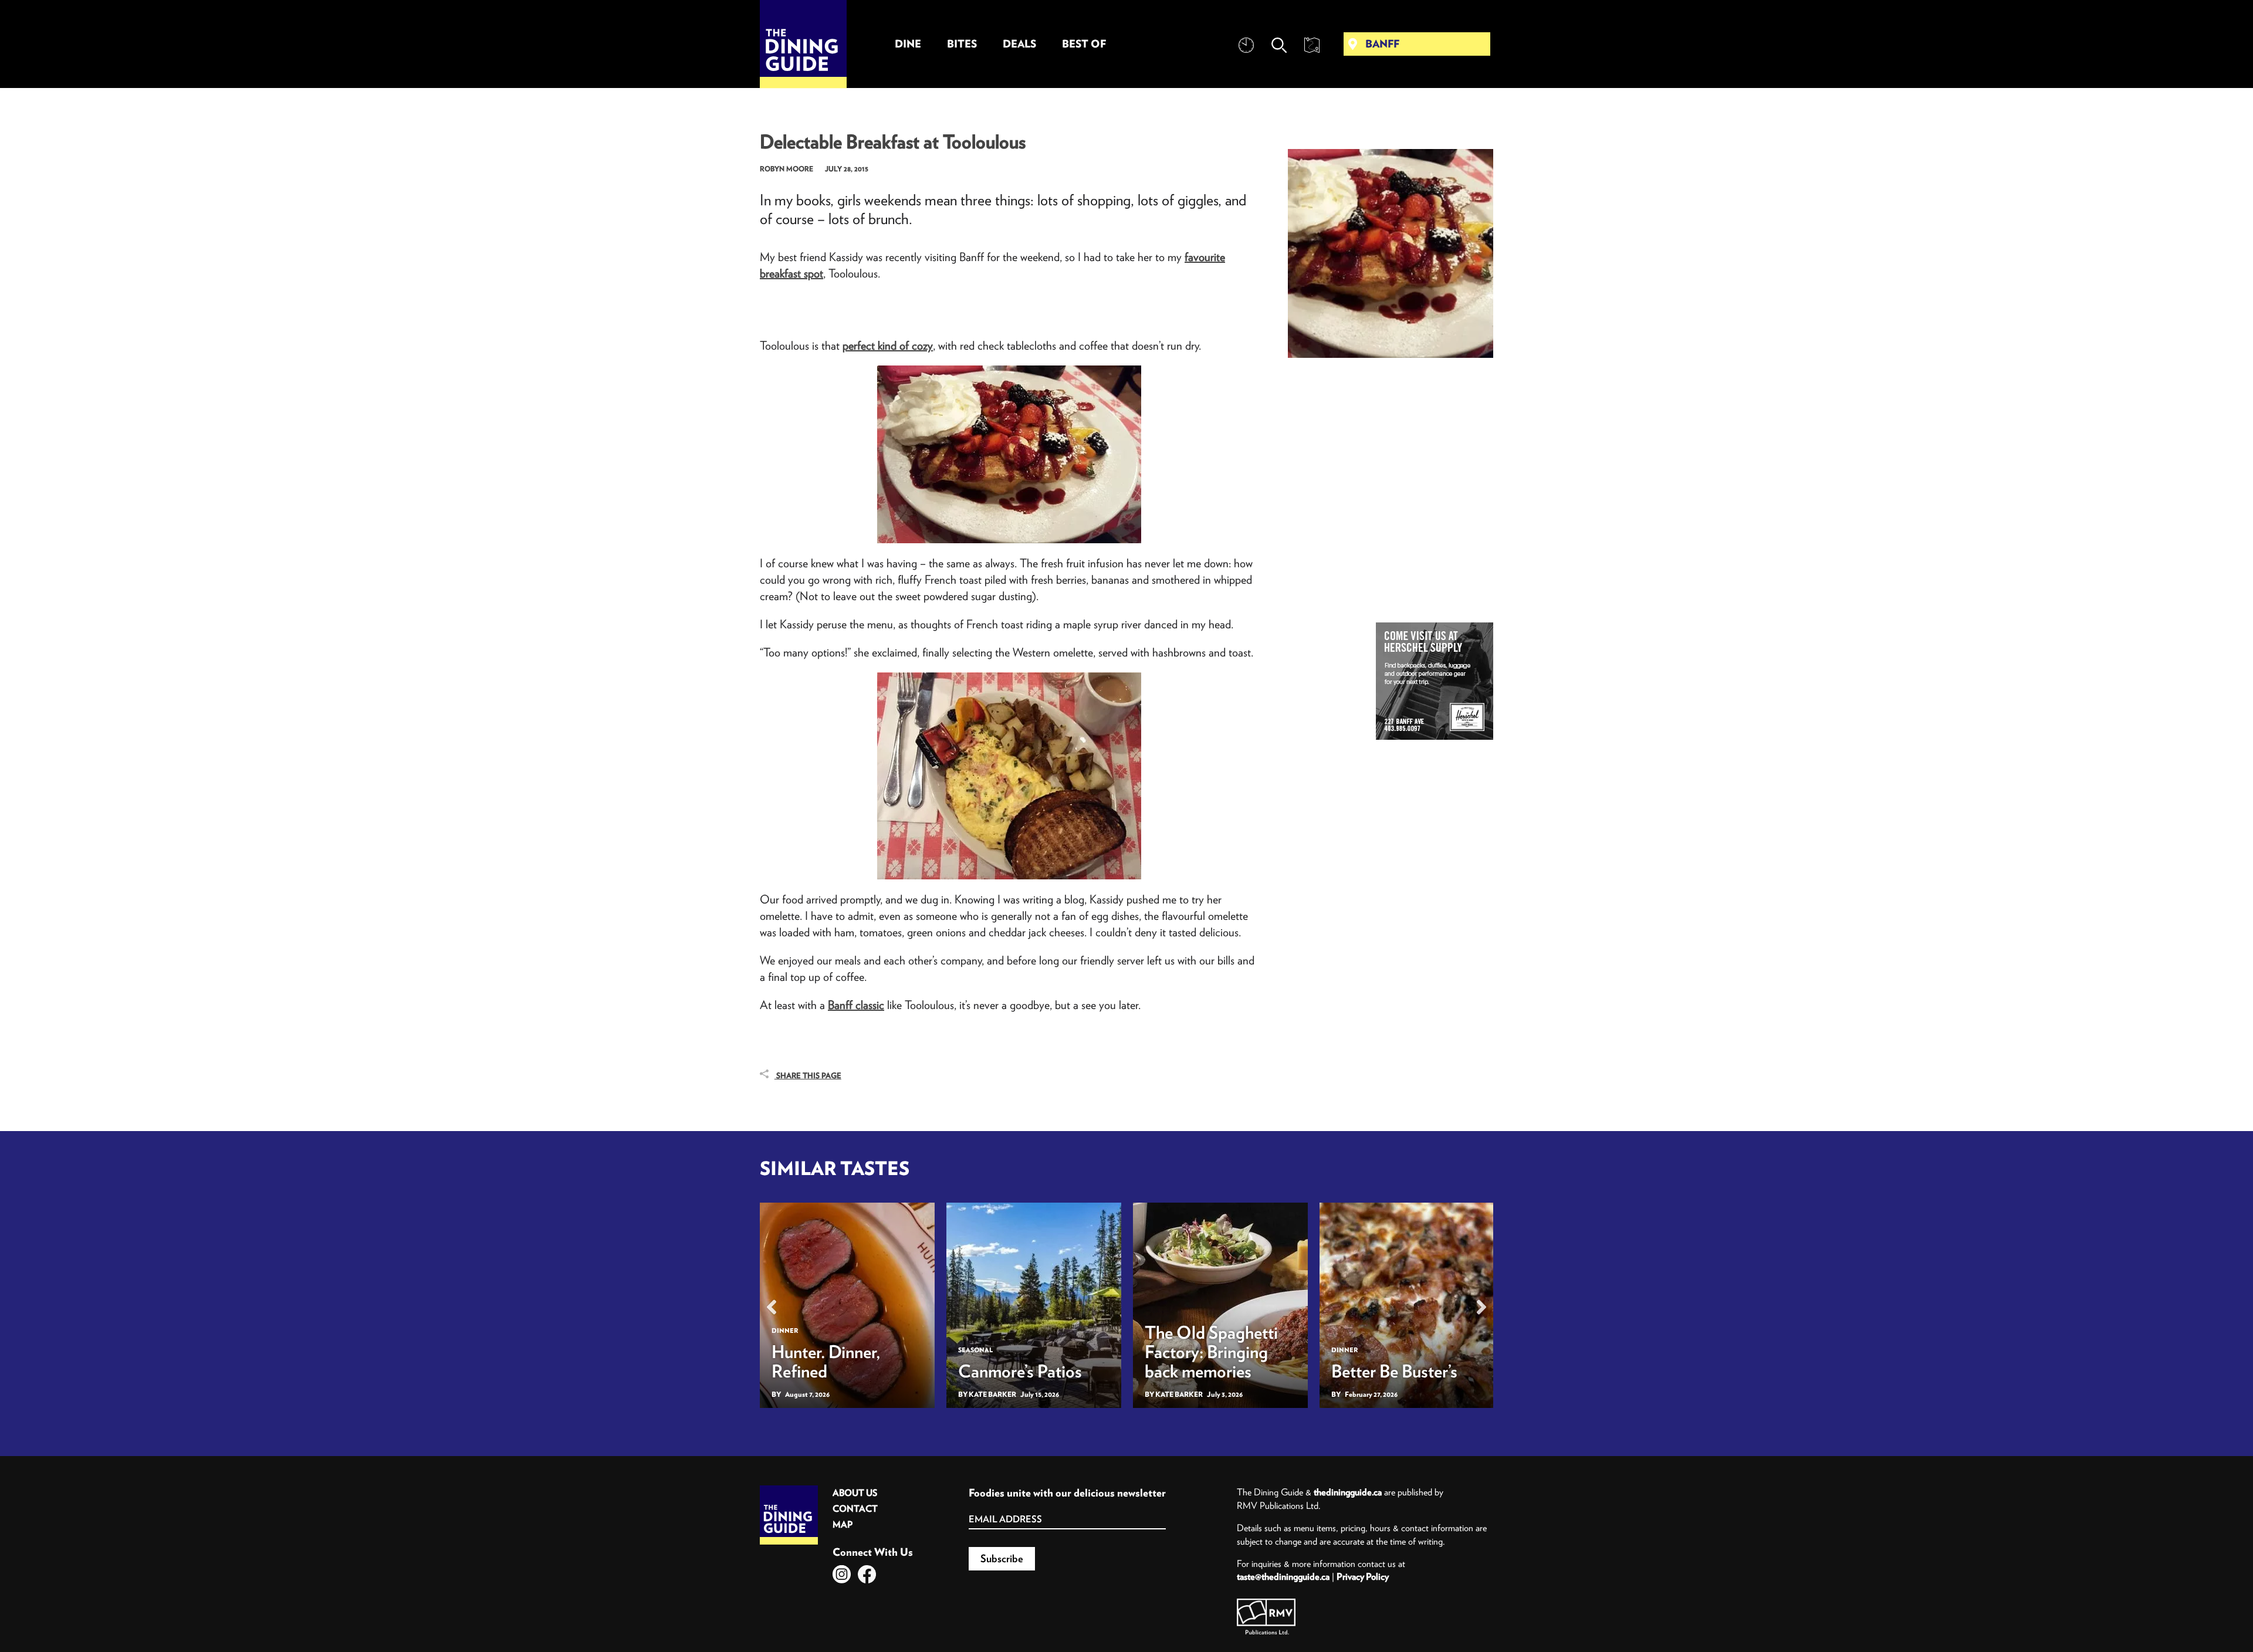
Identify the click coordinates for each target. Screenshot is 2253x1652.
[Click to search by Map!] (1312, 45)
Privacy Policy (1363, 1576)
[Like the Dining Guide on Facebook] (867, 1574)
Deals (1019, 44)
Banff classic (856, 1005)
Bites (962, 44)
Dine (908, 44)
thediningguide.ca (1348, 1492)
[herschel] (1435, 681)
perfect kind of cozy (888, 345)
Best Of (1084, 44)
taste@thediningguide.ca (1283, 1576)
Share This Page (808, 1076)
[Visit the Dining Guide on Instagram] (842, 1574)
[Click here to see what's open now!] (1246, 45)
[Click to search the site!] (1279, 45)
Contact (855, 1509)
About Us (855, 1493)
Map (843, 1524)
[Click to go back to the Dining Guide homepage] (789, 1489)
